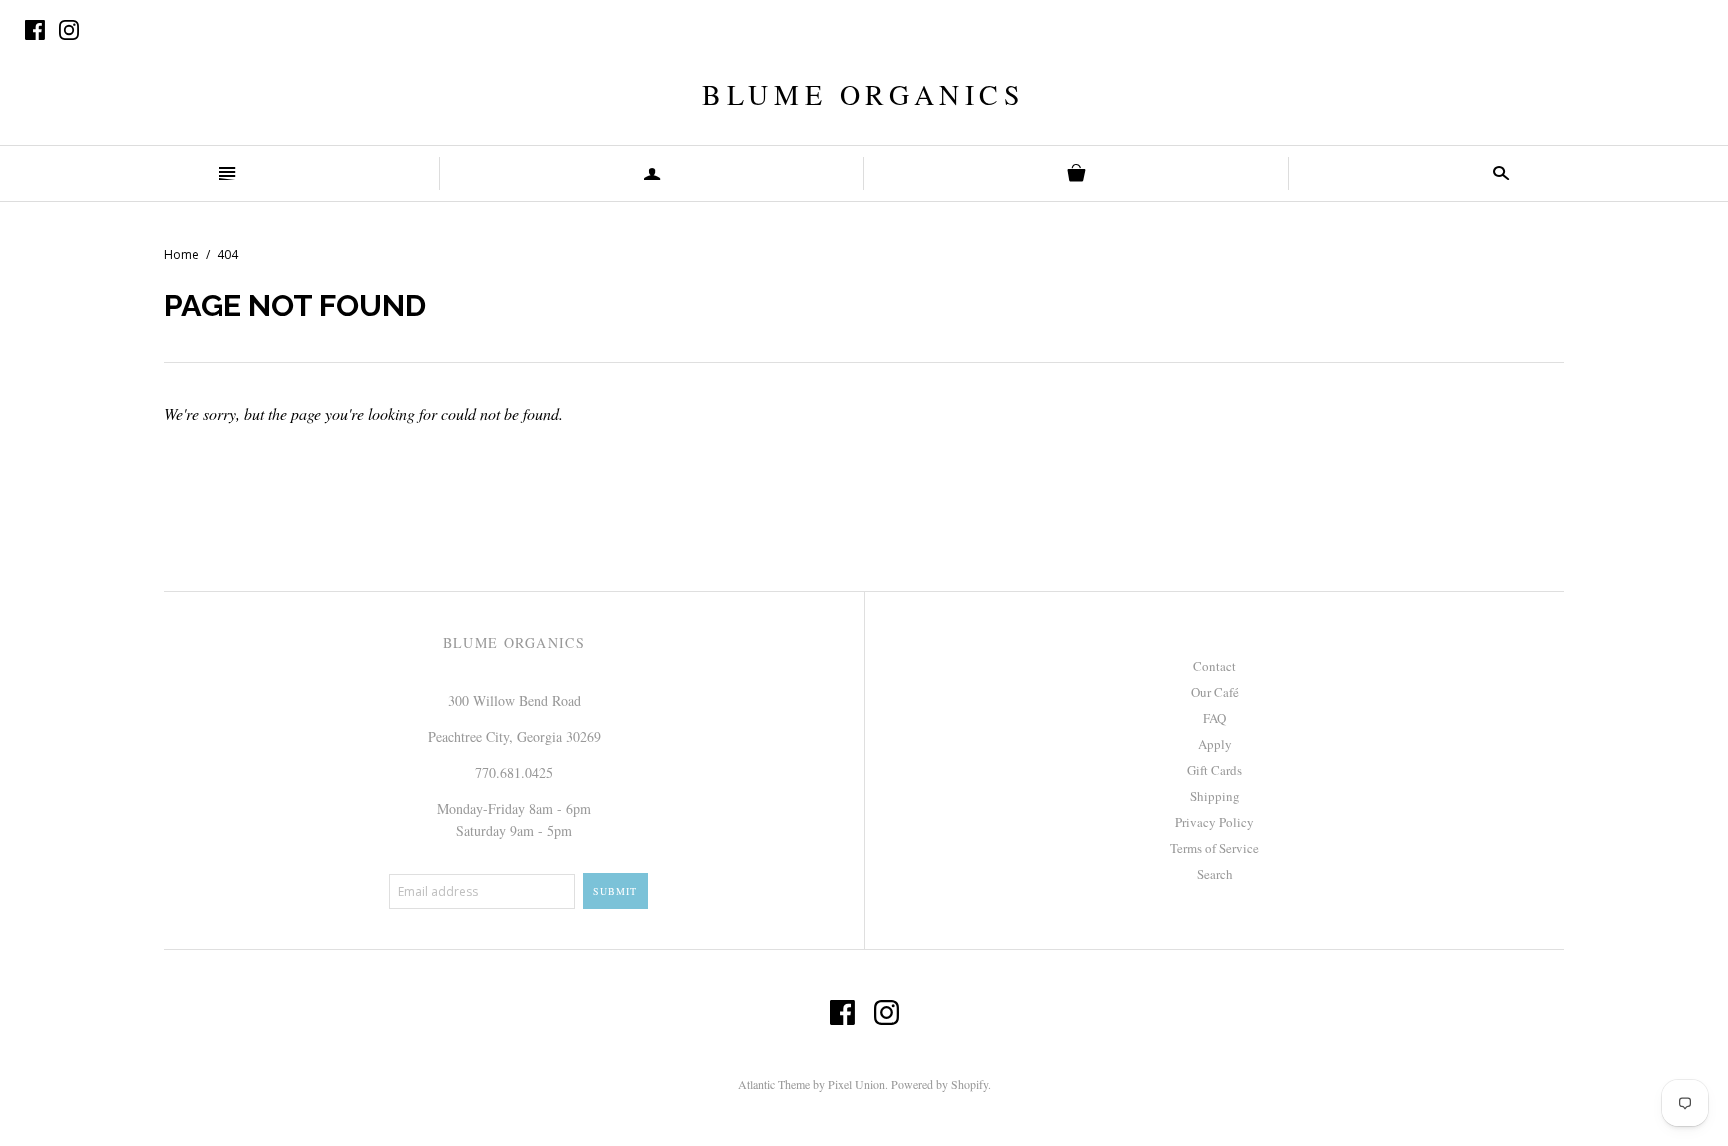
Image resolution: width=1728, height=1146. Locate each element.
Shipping (1215, 796)
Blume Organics (863, 94)
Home (181, 254)
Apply (1215, 744)
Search (1215, 874)
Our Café (1215, 692)
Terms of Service (1214, 848)
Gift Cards (1214, 770)
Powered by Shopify (939, 1084)
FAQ (1214, 718)
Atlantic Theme (774, 1084)
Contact (1214, 666)
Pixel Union (856, 1084)
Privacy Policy (1214, 822)
